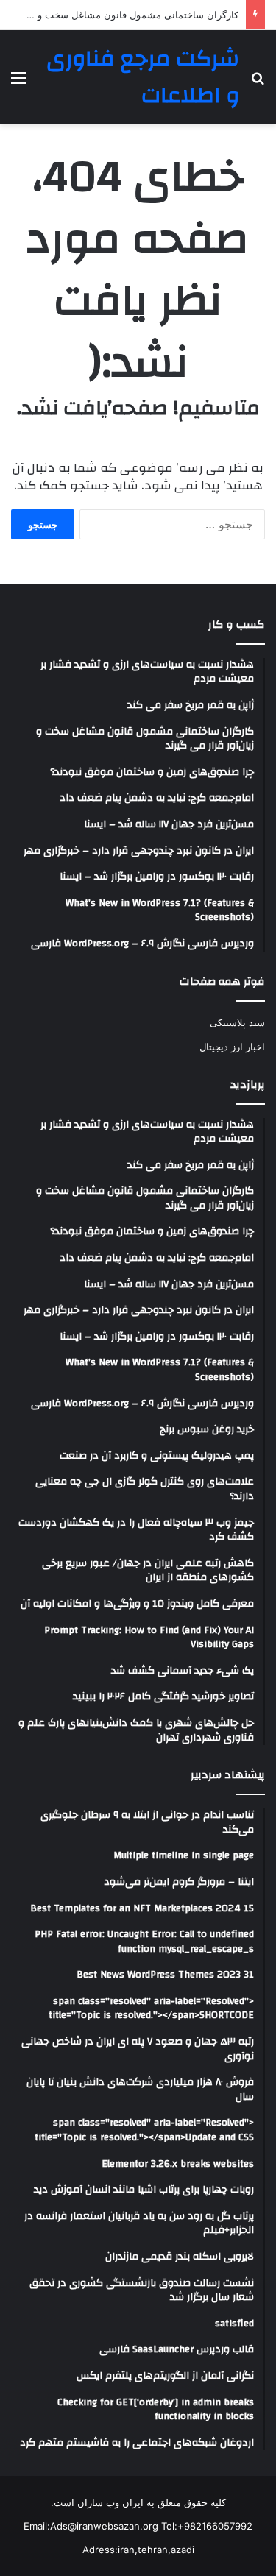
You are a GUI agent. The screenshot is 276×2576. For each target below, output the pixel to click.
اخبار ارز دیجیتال (232, 1047)
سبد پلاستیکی (237, 1022)
